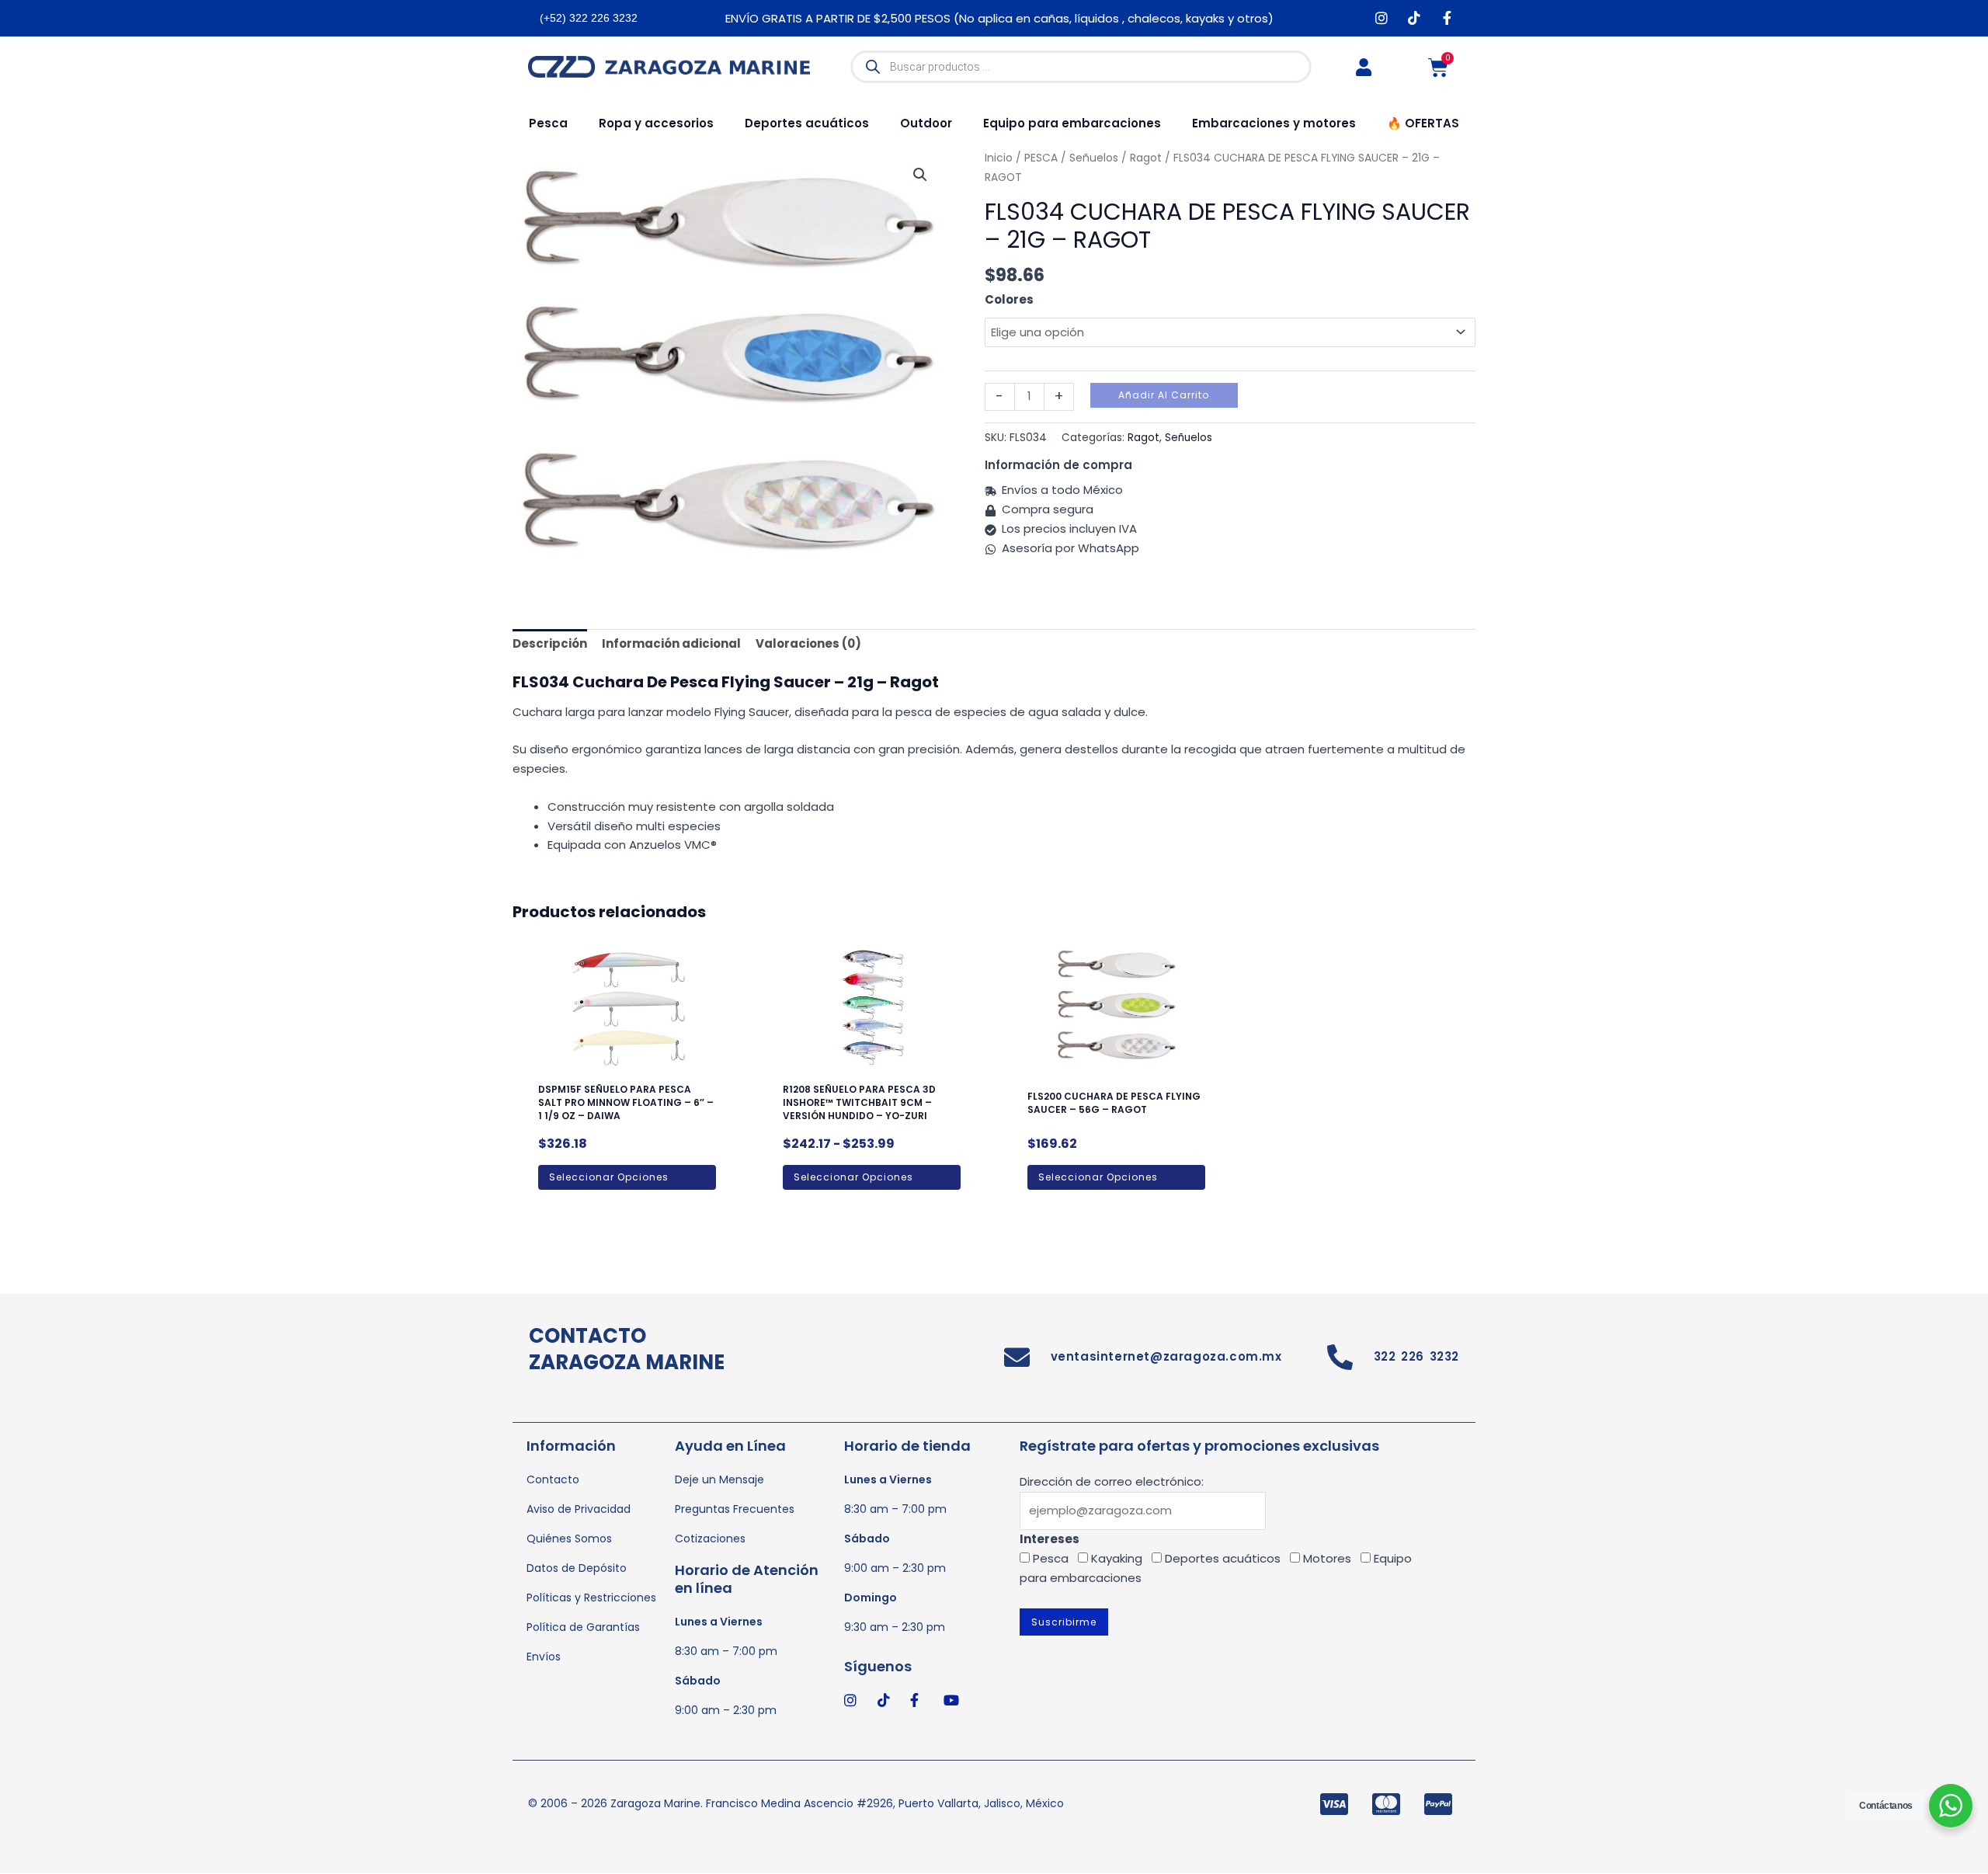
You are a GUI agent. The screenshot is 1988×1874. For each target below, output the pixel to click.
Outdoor (926, 123)
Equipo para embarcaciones (1072, 123)
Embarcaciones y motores (1274, 123)
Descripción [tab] (550, 643)
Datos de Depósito (577, 1568)
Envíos (544, 1657)
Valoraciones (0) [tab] (808, 643)
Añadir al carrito (1164, 395)
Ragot (1143, 438)
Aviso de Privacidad (579, 1509)
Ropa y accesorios (656, 123)
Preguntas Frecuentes (735, 1509)
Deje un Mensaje (719, 1479)
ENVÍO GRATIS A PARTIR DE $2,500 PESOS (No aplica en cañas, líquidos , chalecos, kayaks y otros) (999, 18)
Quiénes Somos (569, 1538)
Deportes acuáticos (807, 123)
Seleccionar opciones (609, 1177)
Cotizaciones (710, 1538)
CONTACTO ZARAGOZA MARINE (627, 1349)
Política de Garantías (583, 1627)
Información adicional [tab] (671, 643)
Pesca (548, 123)
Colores (1009, 299)
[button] (920, 175)
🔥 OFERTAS (1423, 123)
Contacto (553, 1479)
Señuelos (1189, 438)
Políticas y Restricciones (591, 1598)
